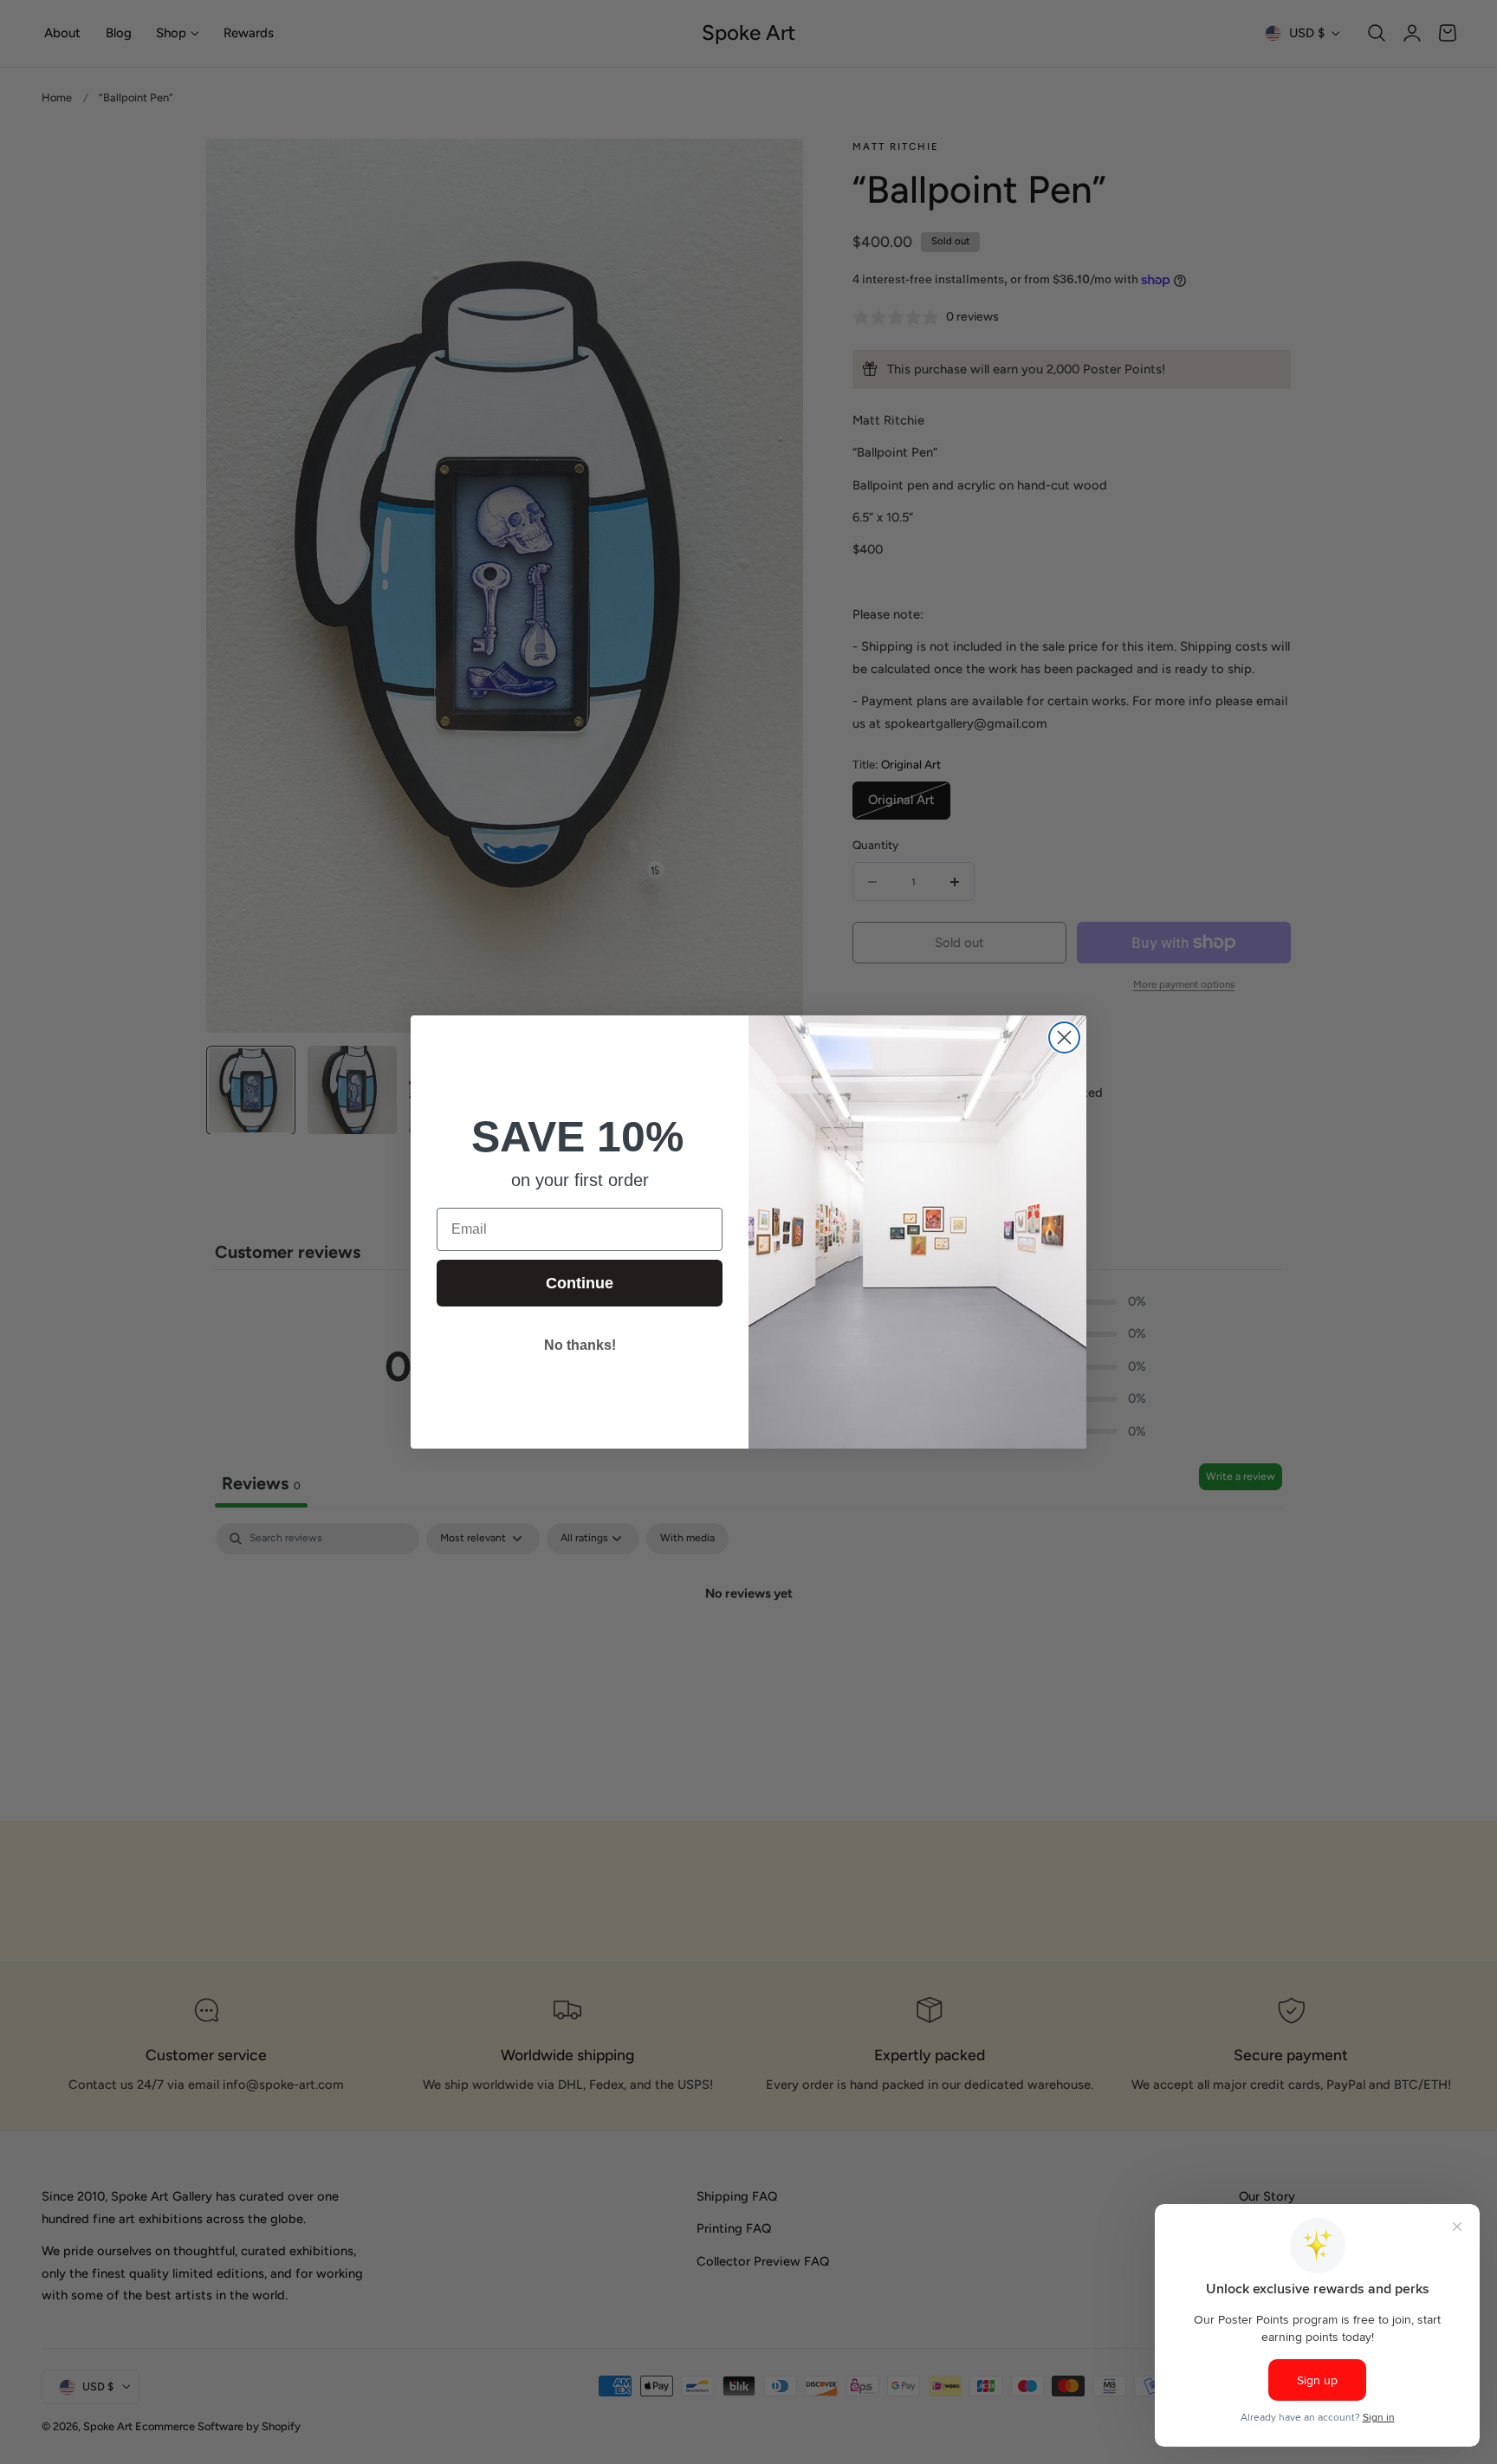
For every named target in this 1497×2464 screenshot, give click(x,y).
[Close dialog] (1064, 1037)
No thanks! (580, 1345)
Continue (580, 1283)
